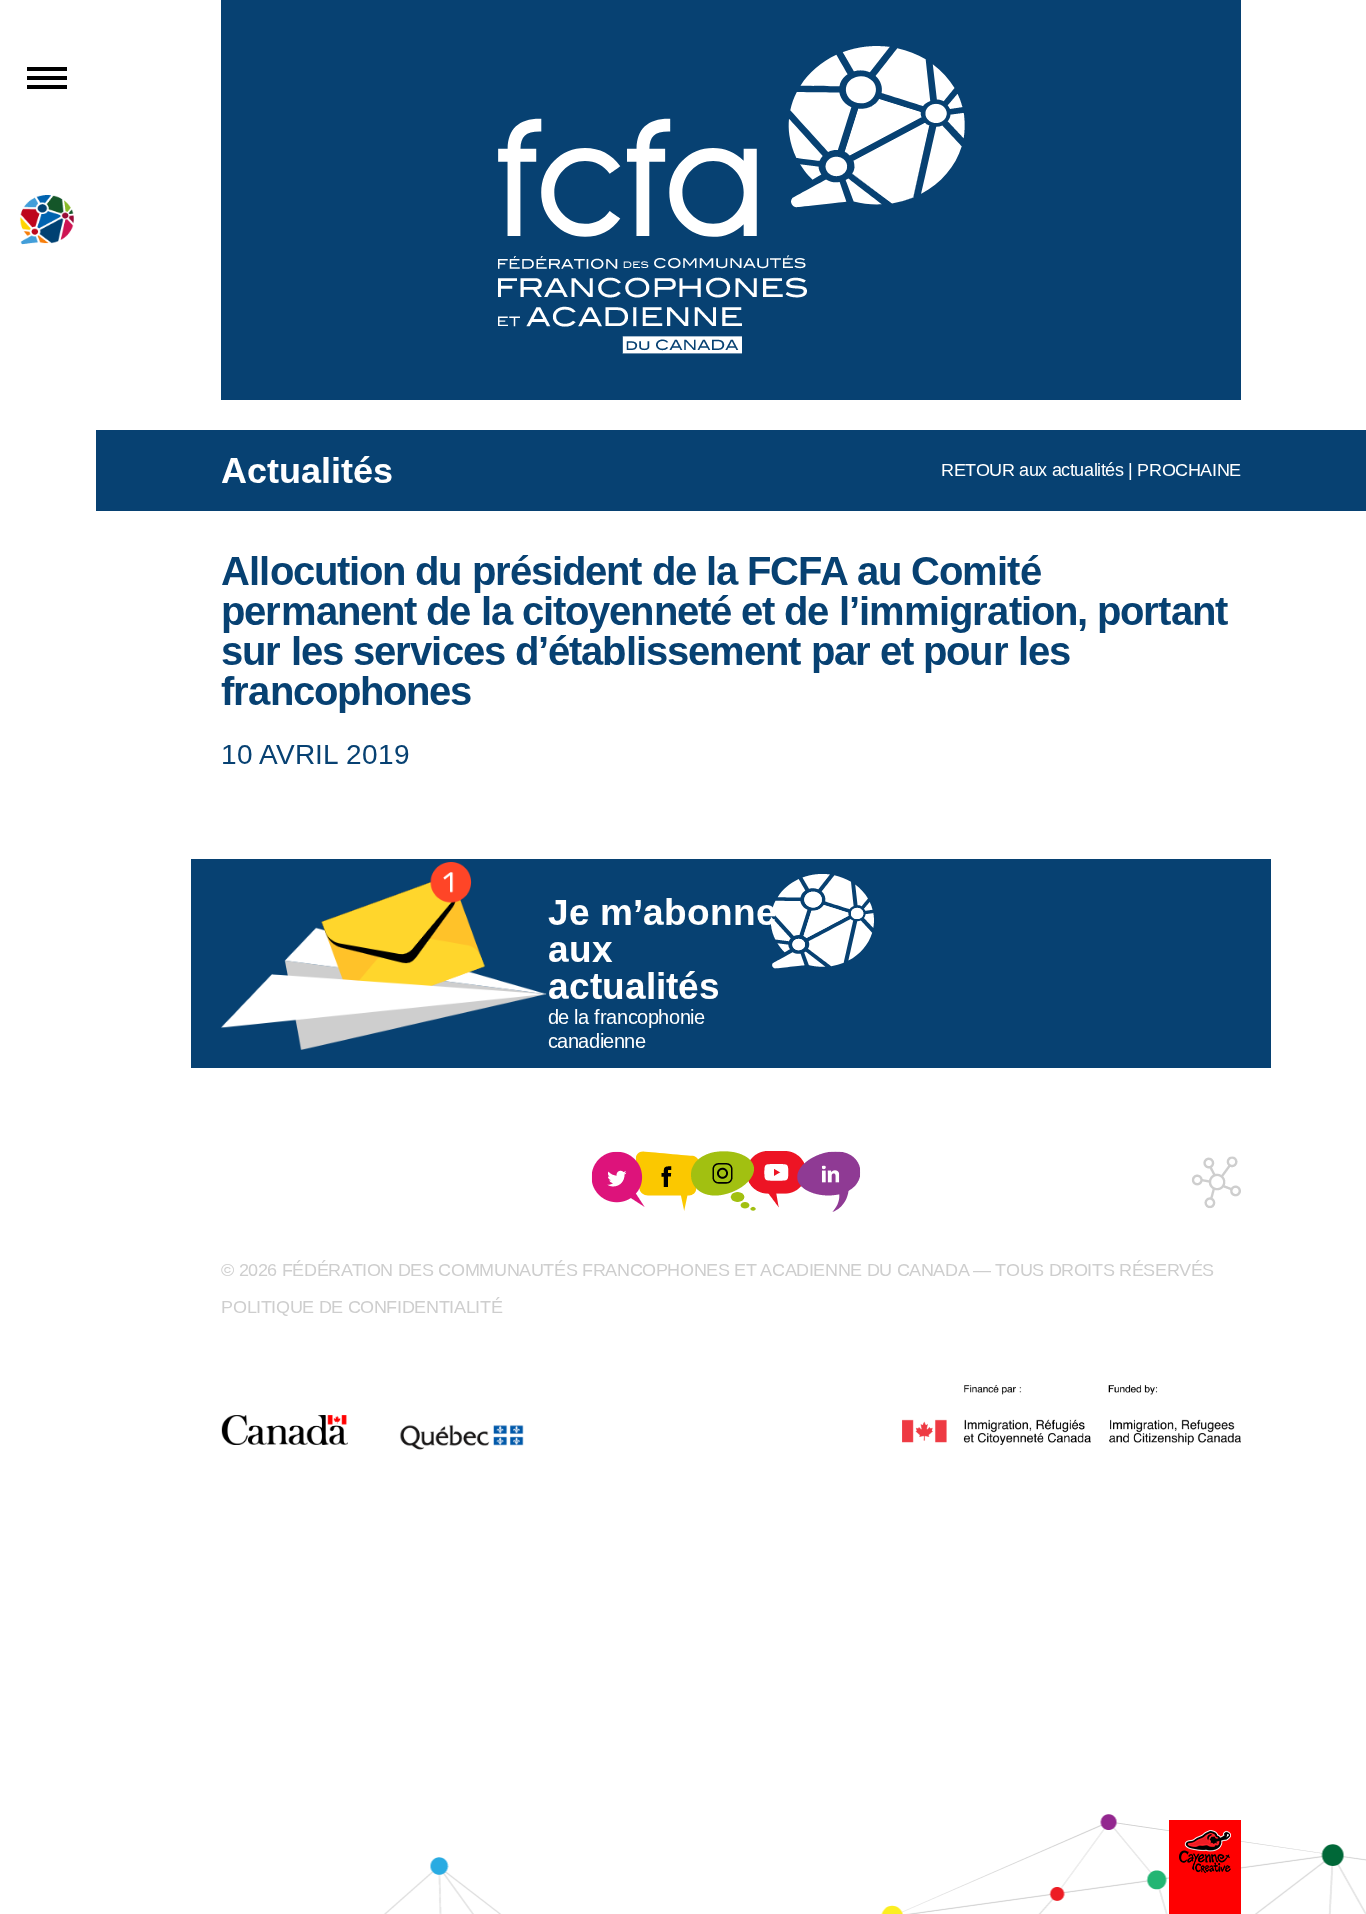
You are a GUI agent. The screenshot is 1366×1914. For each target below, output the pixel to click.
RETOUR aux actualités (1032, 470)
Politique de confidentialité (361, 1307)
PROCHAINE (1188, 470)
